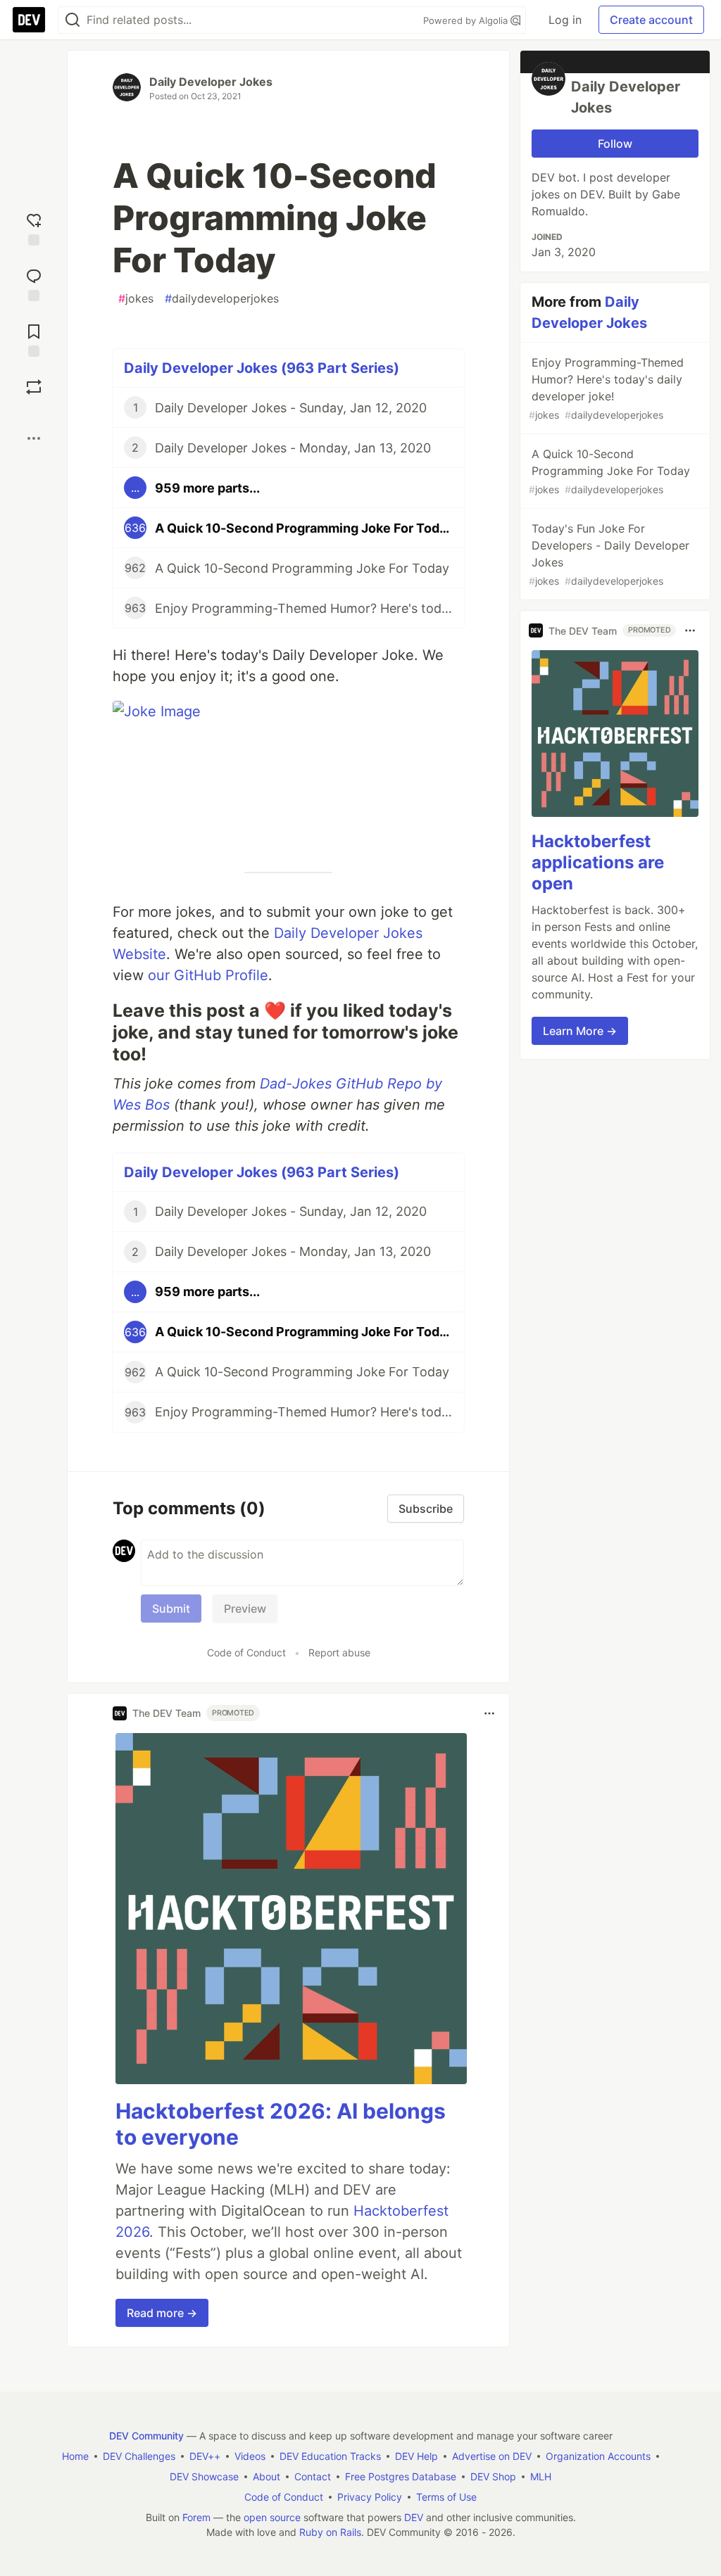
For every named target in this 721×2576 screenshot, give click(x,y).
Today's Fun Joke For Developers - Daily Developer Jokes (609, 554)
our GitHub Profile (208, 975)
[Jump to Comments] (34, 283)
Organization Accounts (598, 2456)
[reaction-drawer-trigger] (34, 228)
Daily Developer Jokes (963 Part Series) (262, 368)
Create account (651, 20)
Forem (196, 2517)
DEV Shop (493, 2476)
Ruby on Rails (330, 2532)
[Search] (73, 20)
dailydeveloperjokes (222, 298)
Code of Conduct (246, 1652)
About (267, 2476)
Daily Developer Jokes (211, 82)
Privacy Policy (370, 2497)
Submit (171, 1609)
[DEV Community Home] (29, 20)
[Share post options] (34, 438)
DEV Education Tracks (330, 2456)
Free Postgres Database (401, 2476)
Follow (615, 144)
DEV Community (146, 2436)
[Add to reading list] (34, 339)
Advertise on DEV (492, 2456)
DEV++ (205, 2456)
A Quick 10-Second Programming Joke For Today (609, 471)
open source (272, 2517)
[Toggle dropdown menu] (489, 1713)
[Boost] (34, 387)
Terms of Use (446, 2497)
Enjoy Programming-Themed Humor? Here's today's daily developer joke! (606, 388)
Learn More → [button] (580, 1031)
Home (75, 2456)
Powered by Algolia (467, 20)
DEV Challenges (139, 2456)
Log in (565, 20)
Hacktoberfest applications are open (598, 862)
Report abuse (339, 1652)
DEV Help (416, 2456)
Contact (313, 2476)
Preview (245, 1609)
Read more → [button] (162, 2313)
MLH (541, 2476)
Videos (250, 2456)
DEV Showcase (204, 2476)
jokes (136, 298)
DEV (414, 2517)
